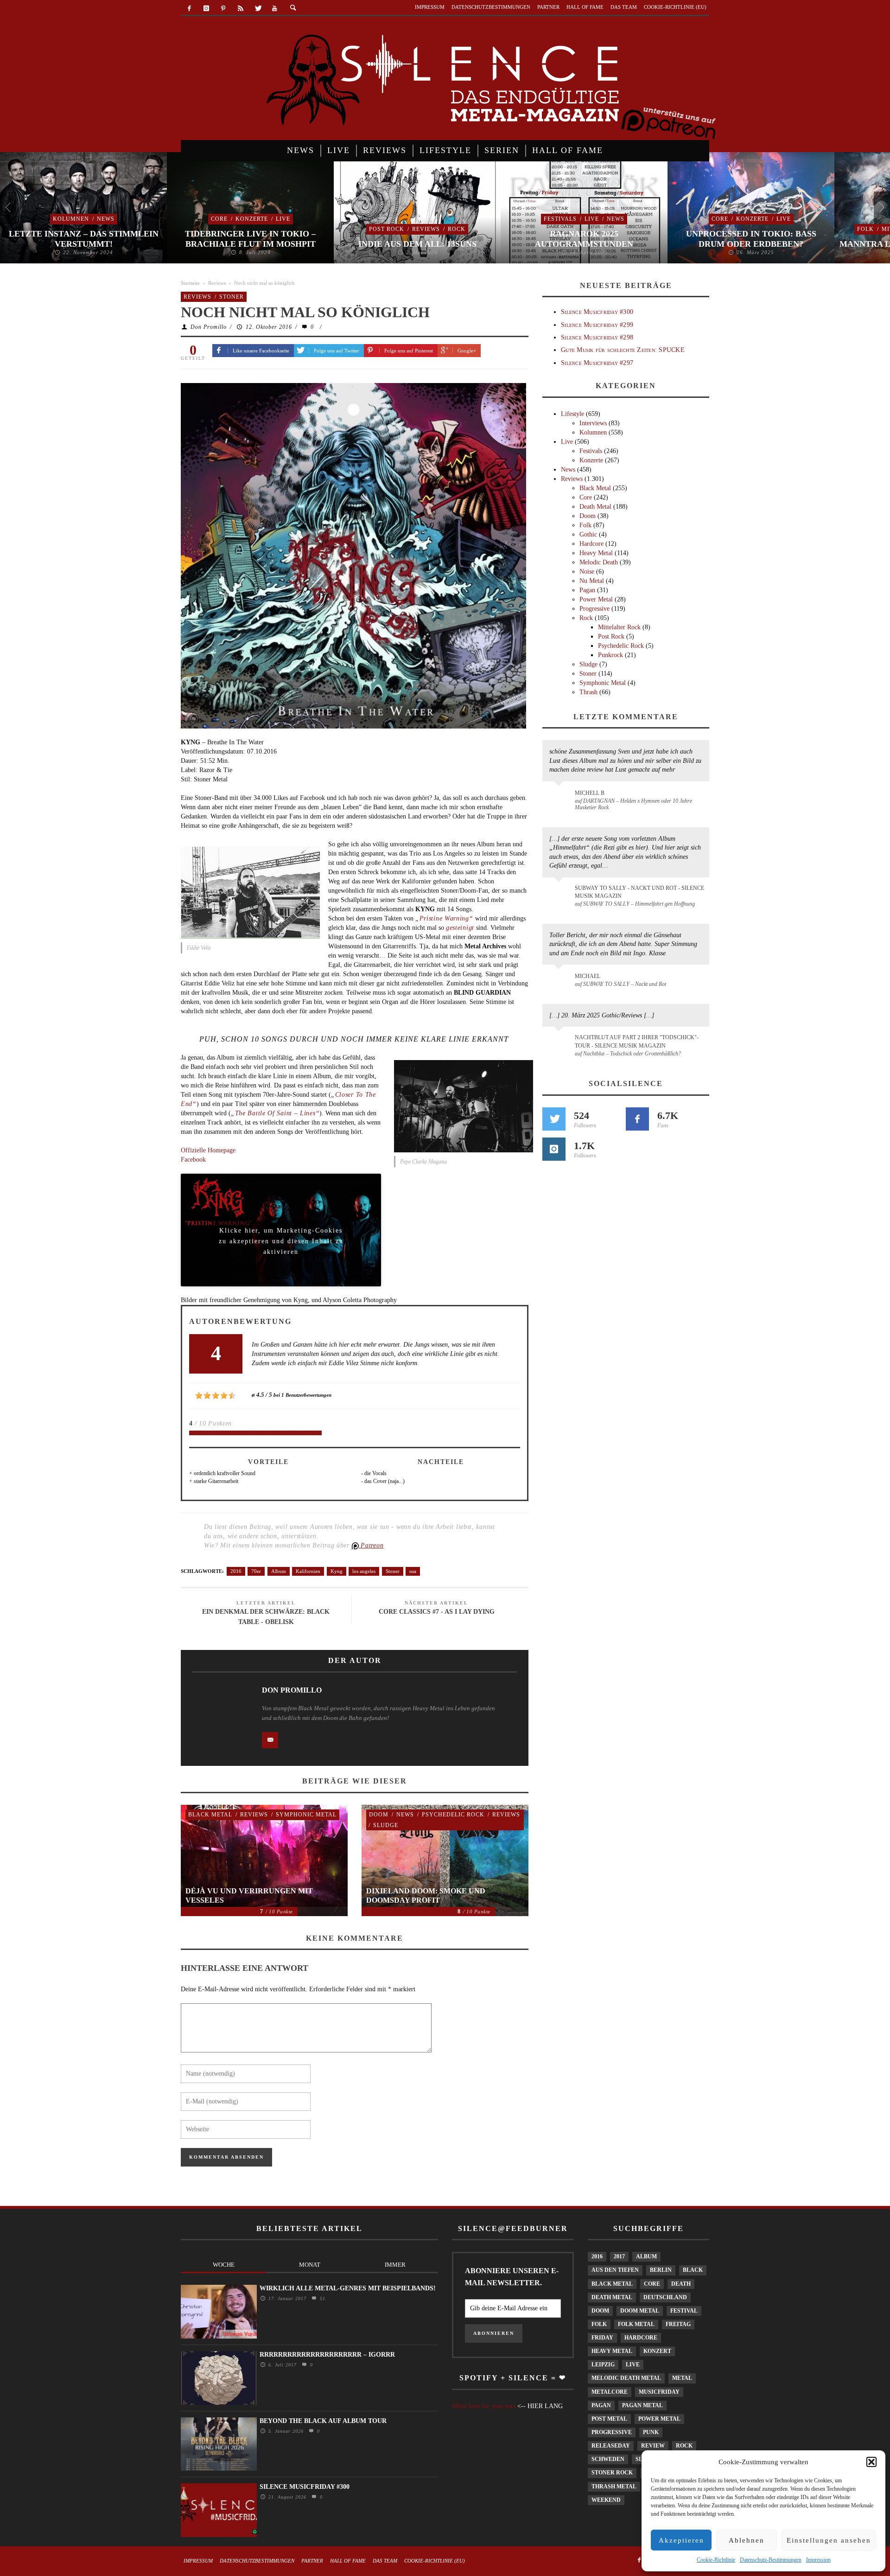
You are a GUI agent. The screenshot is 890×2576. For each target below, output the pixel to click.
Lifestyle (572, 414)
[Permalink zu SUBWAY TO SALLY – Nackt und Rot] (560, 981)
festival (684, 2311)
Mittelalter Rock (619, 627)
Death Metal (595, 507)
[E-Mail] (270, 1740)
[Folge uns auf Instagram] (554, 1149)
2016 (236, 1571)
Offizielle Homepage (208, 1150)
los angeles (364, 1571)
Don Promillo (209, 327)
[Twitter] (257, 9)
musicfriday (659, 2392)
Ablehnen (747, 2540)
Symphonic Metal (306, 1815)
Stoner (232, 297)
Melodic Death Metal (626, 2378)
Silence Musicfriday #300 (597, 312)
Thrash (588, 692)
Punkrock (610, 655)
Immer (395, 2265)
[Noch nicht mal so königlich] (353, 555)
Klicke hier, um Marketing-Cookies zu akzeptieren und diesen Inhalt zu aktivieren (281, 1233)
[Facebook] (189, 9)
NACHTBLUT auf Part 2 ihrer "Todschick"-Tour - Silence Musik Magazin (637, 1041)
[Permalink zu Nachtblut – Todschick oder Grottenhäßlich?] (560, 1043)
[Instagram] (207, 9)
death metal (612, 2297)
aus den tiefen (615, 2270)
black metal (612, 2284)
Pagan (587, 590)
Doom (379, 1815)
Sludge (386, 1825)
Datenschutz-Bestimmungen (771, 2560)
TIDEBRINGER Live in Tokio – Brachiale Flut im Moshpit (250, 239)
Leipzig (603, 2365)
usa (413, 1571)
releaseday (611, 2446)
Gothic (588, 534)
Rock (457, 229)
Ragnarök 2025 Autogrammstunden (584, 239)
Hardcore (591, 544)
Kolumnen (71, 219)
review (653, 2446)
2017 (619, 2256)
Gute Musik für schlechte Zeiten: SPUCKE (623, 350)
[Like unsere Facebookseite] (637, 1119)
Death (681, 2284)
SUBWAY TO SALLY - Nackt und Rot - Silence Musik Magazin (639, 892)
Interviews (593, 423)
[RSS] (240, 9)
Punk (651, 2432)
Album (279, 1571)
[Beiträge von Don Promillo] (218, 1712)
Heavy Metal (596, 553)
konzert (657, 2351)
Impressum (818, 2560)
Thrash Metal (614, 2487)
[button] (871, 2462)
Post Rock (387, 229)
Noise (587, 572)
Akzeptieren (681, 2540)
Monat (310, 2265)
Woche (224, 2265)
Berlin (661, 2270)
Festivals (560, 219)
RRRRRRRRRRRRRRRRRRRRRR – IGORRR (327, 2355)
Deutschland (665, 2297)
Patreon (371, 1545)
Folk (865, 229)
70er (256, 1571)
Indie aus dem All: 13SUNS (417, 244)
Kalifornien (308, 1571)
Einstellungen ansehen (829, 2540)
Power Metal (596, 599)
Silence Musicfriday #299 (597, 325)
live (633, 2365)
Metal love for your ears (484, 2406)
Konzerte (252, 219)
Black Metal (210, 1815)
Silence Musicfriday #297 (597, 363)
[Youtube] (275, 9)
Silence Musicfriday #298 (597, 337)
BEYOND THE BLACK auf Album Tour (323, 2421)
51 (321, 2298)
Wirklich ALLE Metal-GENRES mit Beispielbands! (348, 2288)
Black (693, 2270)
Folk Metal (636, 2324)
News (106, 219)
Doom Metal (640, 2311)
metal (682, 2378)
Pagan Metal (642, 2405)
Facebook (193, 1160)
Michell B (590, 793)
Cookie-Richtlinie (716, 2560)
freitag (678, 2324)
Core (219, 219)
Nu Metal (592, 581)
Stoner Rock (612, 2473)
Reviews (426, 229)
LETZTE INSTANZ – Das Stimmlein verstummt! (84, 239)
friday (602, 2338)
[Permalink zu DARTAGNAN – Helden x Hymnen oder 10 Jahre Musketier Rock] (560, 798)
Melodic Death (599, 562)
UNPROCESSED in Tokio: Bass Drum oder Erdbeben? (751, 239)
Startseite (190, 283)
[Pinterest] (224, 9)
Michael (588, 976)
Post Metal (609, 2419)
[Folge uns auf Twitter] (554, 1119)
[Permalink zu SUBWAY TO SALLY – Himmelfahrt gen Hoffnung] (560, 894)
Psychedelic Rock (453, 1815)
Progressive (594, 609)
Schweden (608, 2459)
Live (283, 219)
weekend (606, 2500)
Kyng (337, 1571)
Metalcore (610, 2392)
